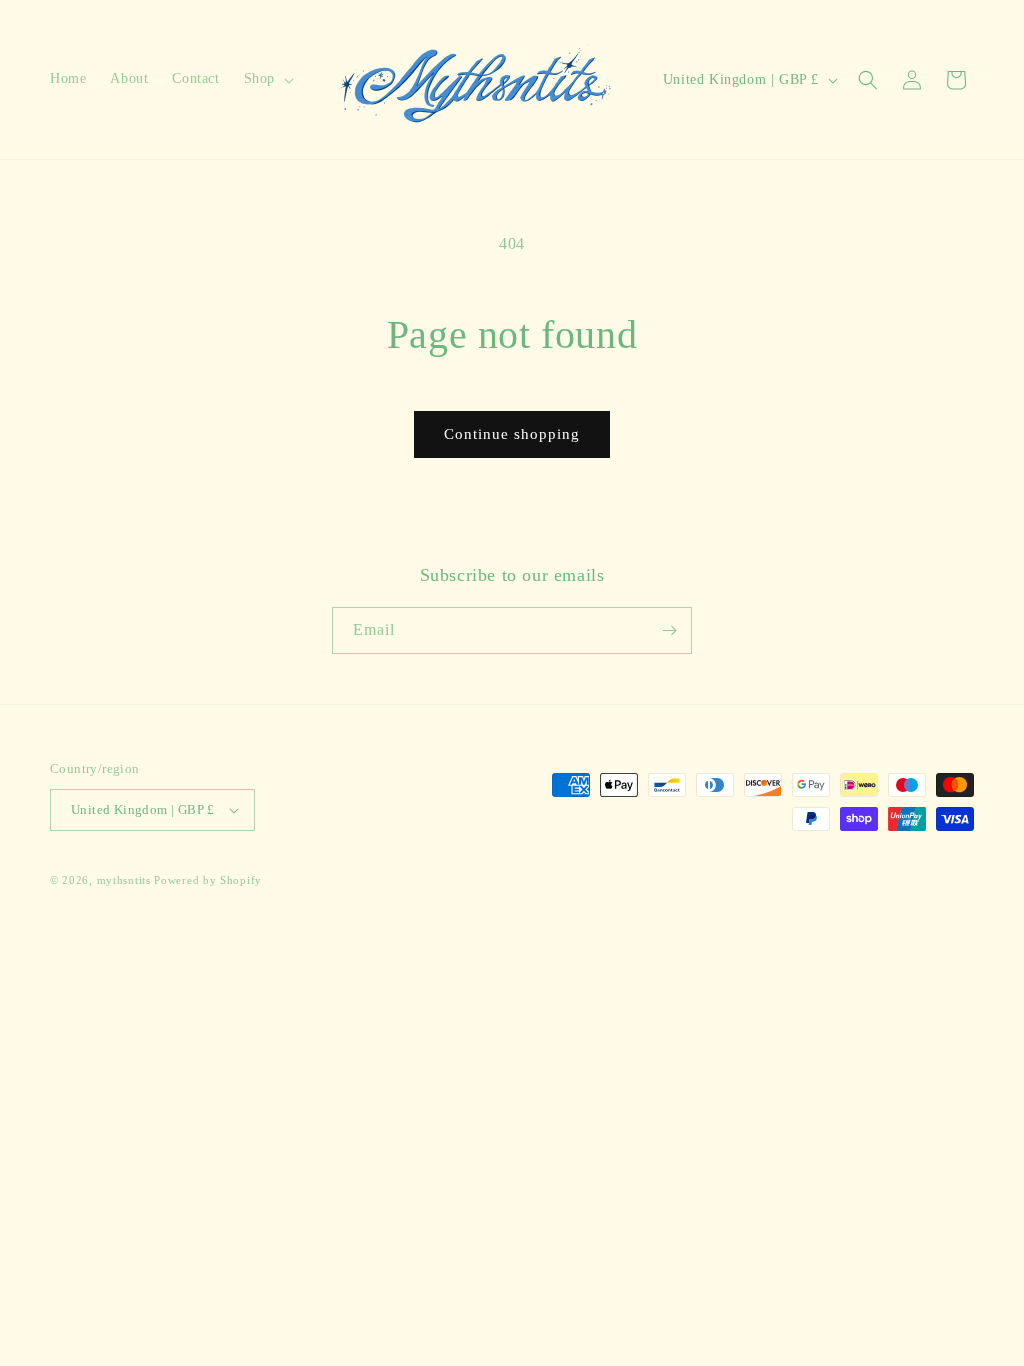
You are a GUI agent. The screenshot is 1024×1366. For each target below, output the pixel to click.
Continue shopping (512, 434)
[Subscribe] (669, 630)
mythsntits (124, 880)
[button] (267, 79)
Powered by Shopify (208, 880)
